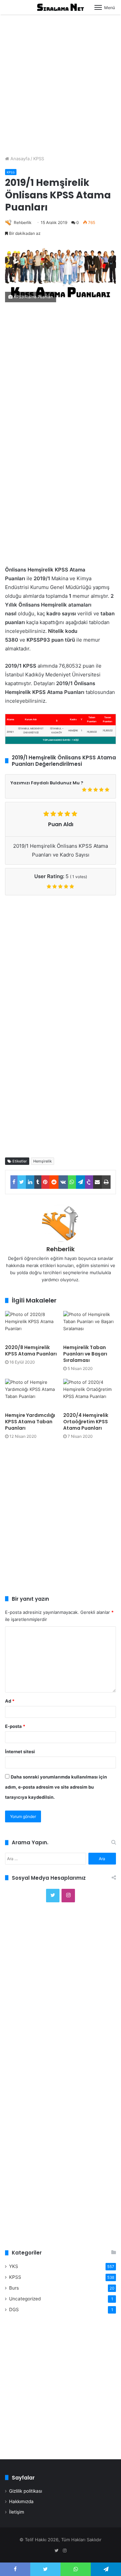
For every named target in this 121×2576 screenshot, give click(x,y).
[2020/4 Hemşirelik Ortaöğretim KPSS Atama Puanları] (90, 1394)
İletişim (17, 2512)
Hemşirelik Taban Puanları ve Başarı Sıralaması (85, 1354)
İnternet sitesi (20, 1752)
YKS (14, 2266)
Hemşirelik (43, 1161)
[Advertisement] (61, 82)
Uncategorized (25, 2299)
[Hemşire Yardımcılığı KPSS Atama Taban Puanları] (31, 1394)
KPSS (39, 159)
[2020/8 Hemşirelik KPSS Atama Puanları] (31, 1326)
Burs (14, 2288)
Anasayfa (19, 159)
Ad (10, 1701)
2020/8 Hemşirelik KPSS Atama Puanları (31, 1351)
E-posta (15, 1726)
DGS (14, 2309)
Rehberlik (23, 222)
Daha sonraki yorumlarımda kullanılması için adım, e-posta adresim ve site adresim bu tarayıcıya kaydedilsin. (56, 1787)
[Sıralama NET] (61, 7)
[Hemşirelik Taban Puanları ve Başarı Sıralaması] (90, 1326)
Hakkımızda (21, 2501)
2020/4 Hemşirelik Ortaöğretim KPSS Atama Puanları (86, 1422)
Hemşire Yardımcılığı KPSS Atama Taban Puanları (30, 1422)
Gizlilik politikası (26, 2491)
